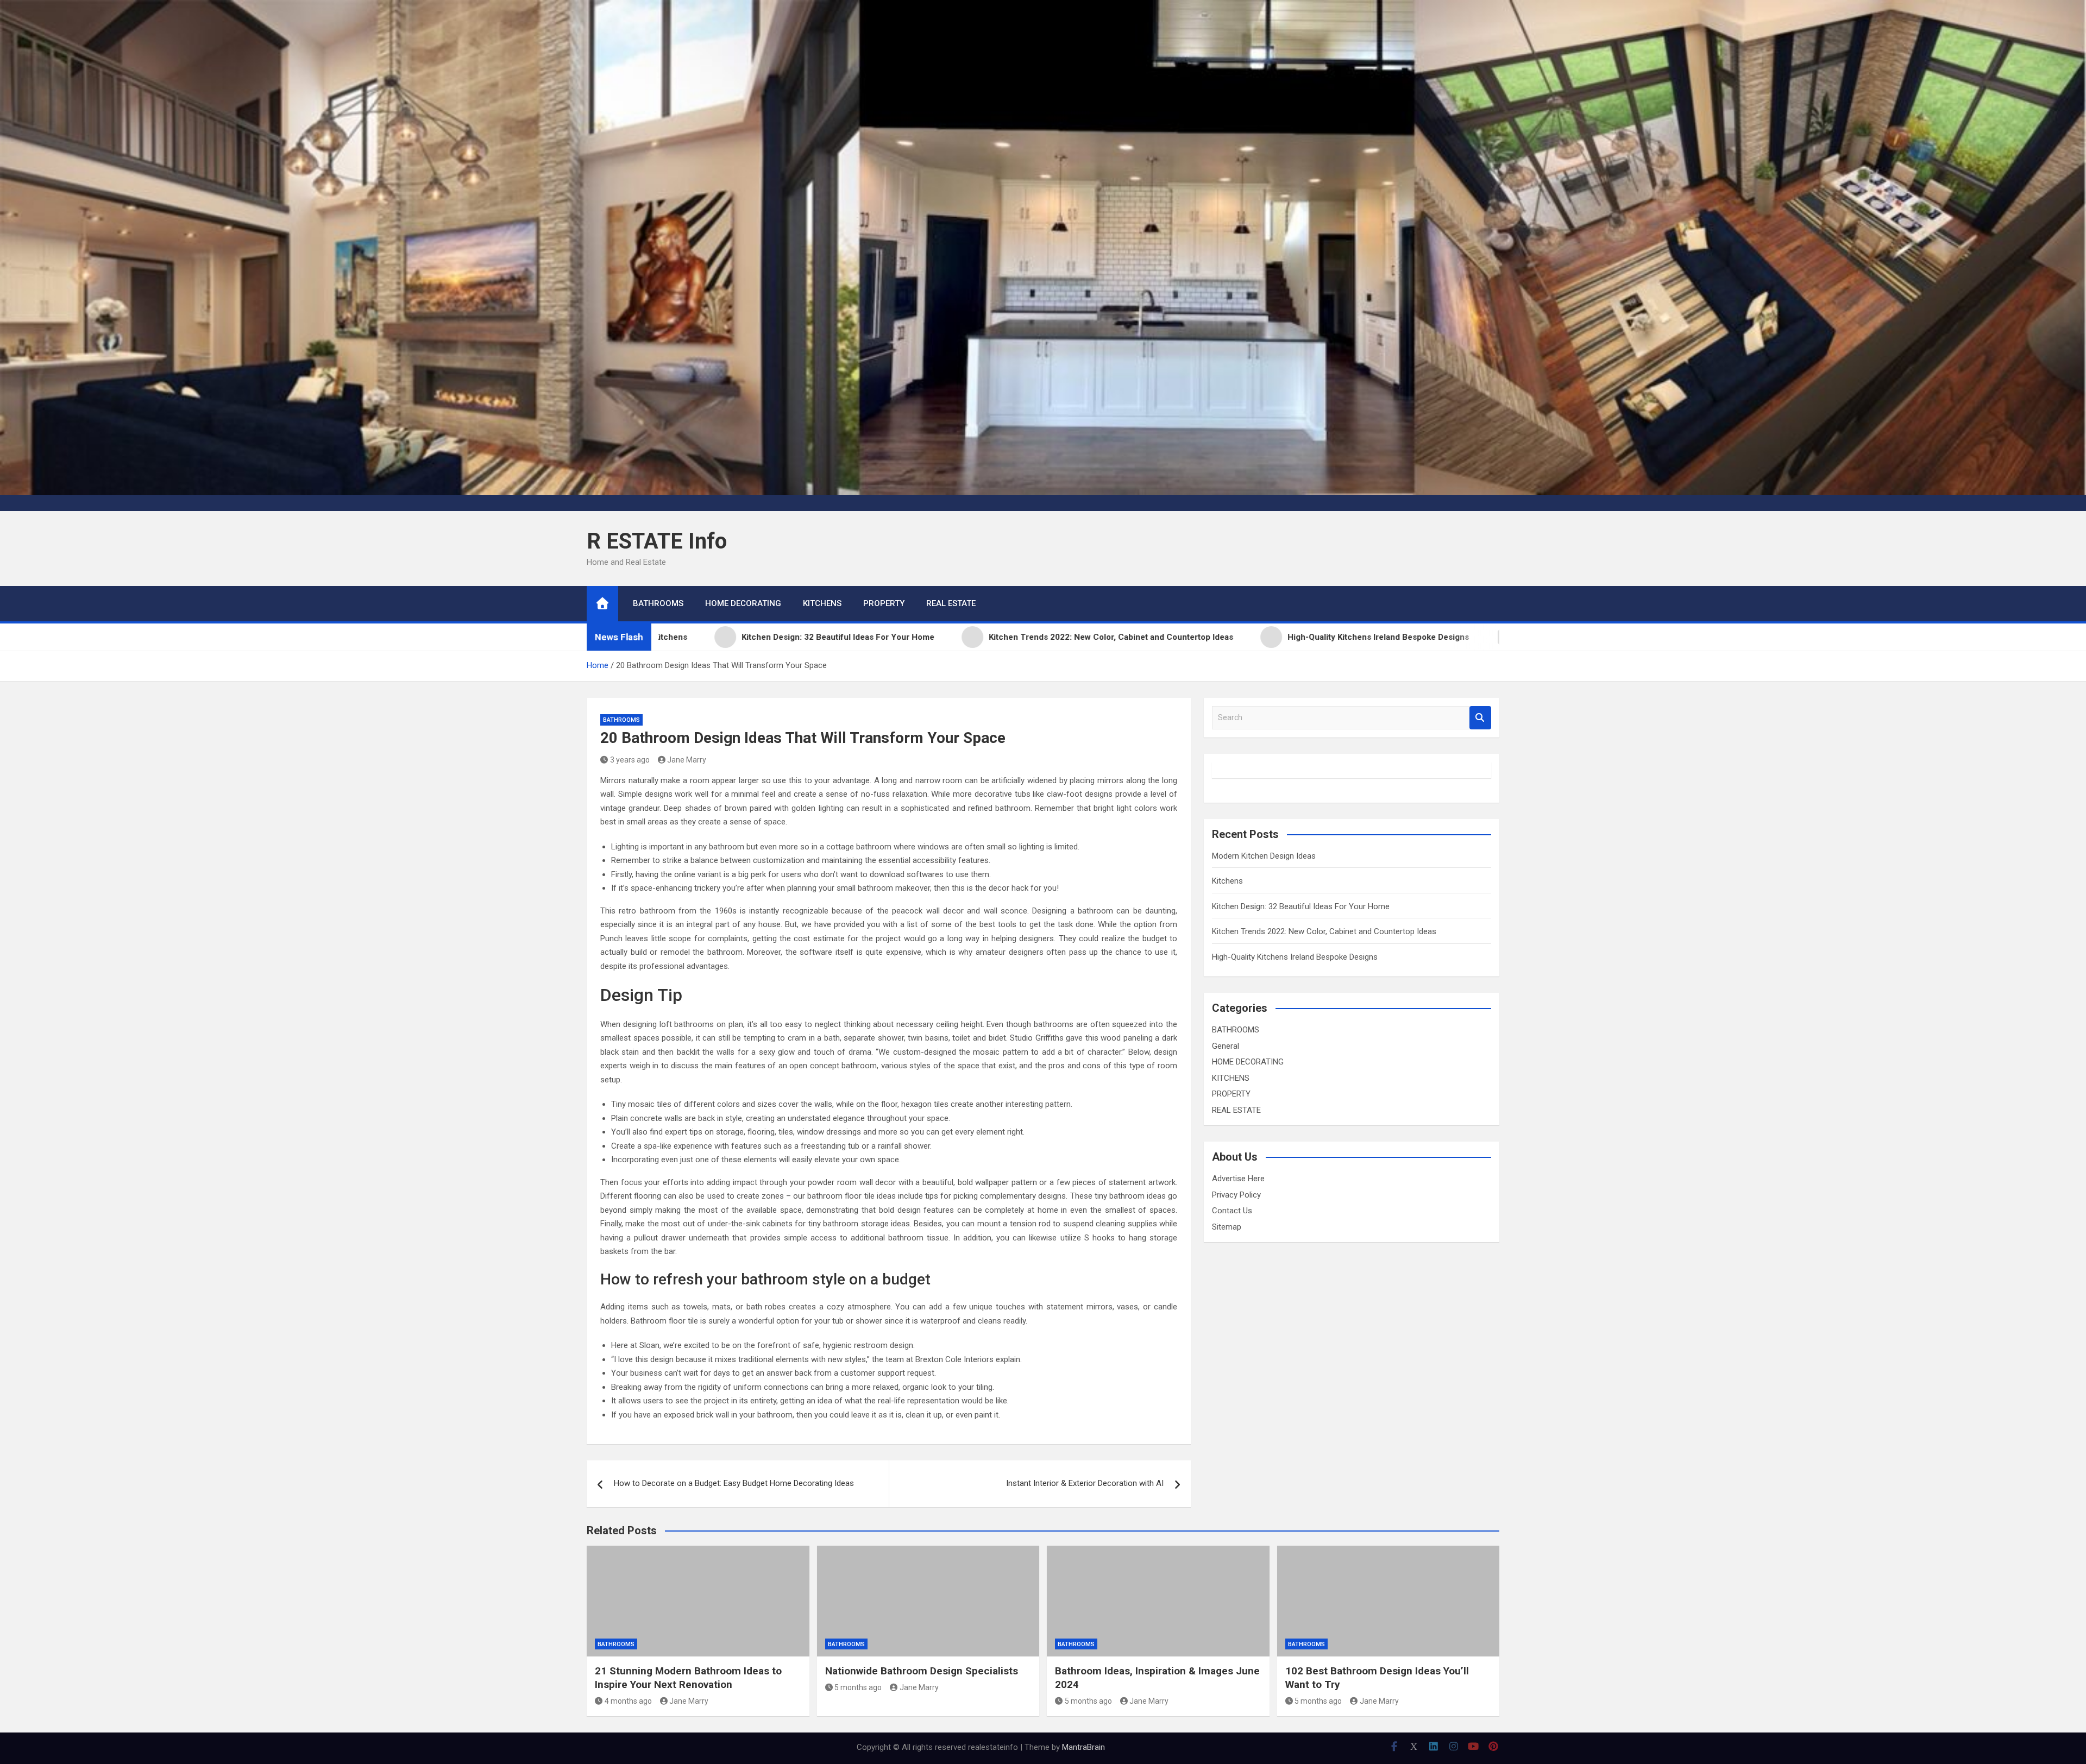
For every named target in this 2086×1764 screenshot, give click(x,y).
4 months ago (628, 1701)
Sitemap (1227, 1227)
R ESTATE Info (657, 541)
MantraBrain (1083, 1747)
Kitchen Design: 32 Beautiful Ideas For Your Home (1301, 906)
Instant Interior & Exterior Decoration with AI (1085, 1483)
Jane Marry (687, 760)
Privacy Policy (1236, 1195)
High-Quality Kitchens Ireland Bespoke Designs (1295, 957)
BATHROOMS (658, 603)
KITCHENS (822, 603)
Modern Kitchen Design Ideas (1264, 856)
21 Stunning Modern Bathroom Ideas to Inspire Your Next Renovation (688, 1678)
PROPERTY (884, 603)
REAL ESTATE (951, 603)
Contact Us (1232, 1211)
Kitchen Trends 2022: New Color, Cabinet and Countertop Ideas (1324, 931)
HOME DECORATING (743, 603)
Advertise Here (1238, 1179)
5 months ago (858, 1687)
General (1226, 1046)
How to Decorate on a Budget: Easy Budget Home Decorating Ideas (734, 1483)
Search (1480, 718)
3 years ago (630, 760)
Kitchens (1227, 881)
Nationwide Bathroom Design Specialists (922, 1671)
